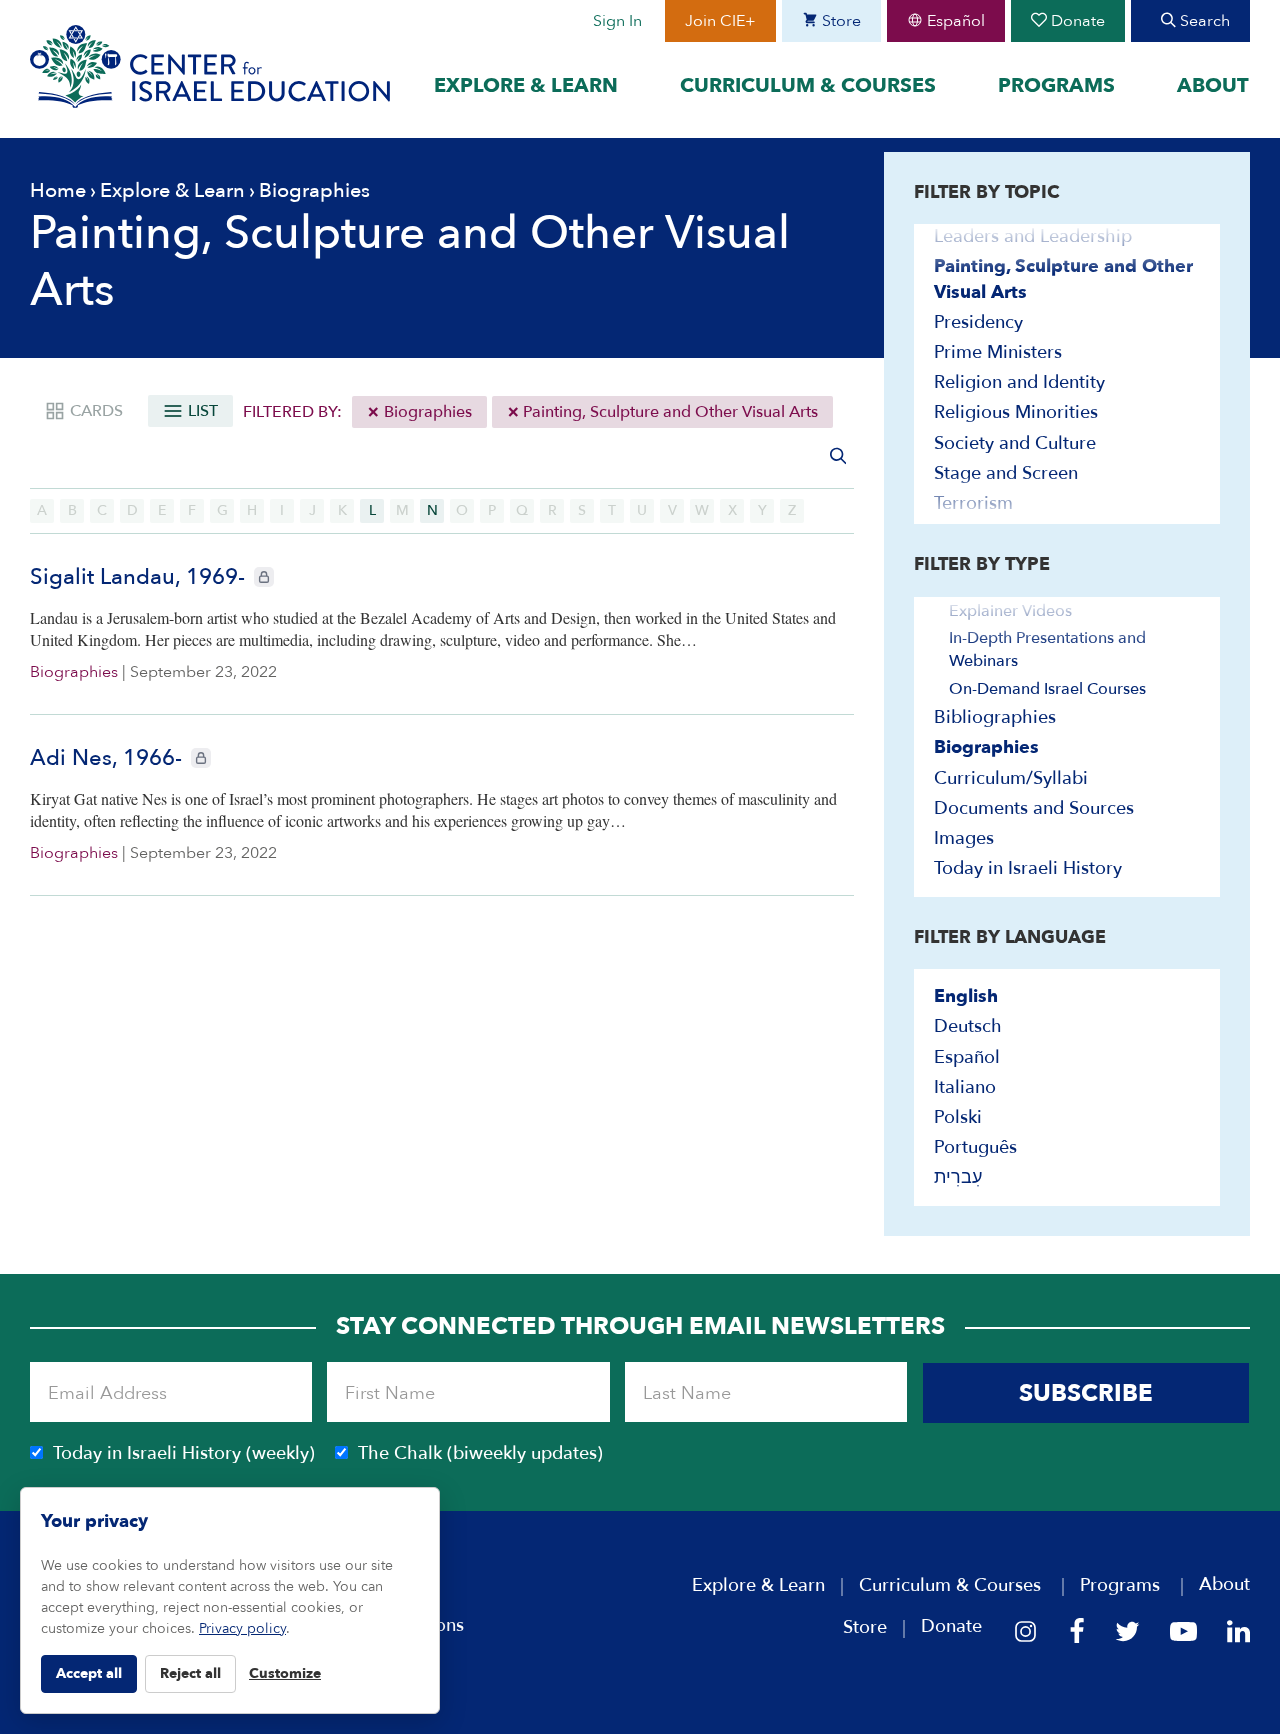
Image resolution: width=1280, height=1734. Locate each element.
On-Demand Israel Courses (1047, 689)
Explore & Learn (526, 85)
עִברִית (958, 1177)
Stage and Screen (1006, 473)
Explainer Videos (1010, 611)
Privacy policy (242, 1628)
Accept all (89, 1673)
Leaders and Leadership (1033, 236)
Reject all (190, 1673)
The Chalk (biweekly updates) (480, 1453)
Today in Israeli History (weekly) (184, 1453)
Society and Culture (1015, 443)
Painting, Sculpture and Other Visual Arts (668, 412)
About (1213, 85)
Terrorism (973, 503)
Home (58, 190)
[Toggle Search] (838, 455)
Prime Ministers (998, 352)
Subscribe (1086, 1393)
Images (964, 838)
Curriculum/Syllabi (1011, 778)
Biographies (426, 412)
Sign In (617, 21)
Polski (958, 1117)
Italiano (965, 1087)
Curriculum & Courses (808, 85)
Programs (1056, 85)
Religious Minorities (1016, 412)
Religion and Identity (1019, 382)
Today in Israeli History (1028, 868)
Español (954, 21)
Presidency (978, 322)
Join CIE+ (720, 21)
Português (975, 1147)
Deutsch (968, 1026)
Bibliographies (995, 717)
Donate (1076, 21)
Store (839, 21)
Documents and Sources (1034, 808)
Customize (285, 1673)
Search (1203, 21)
